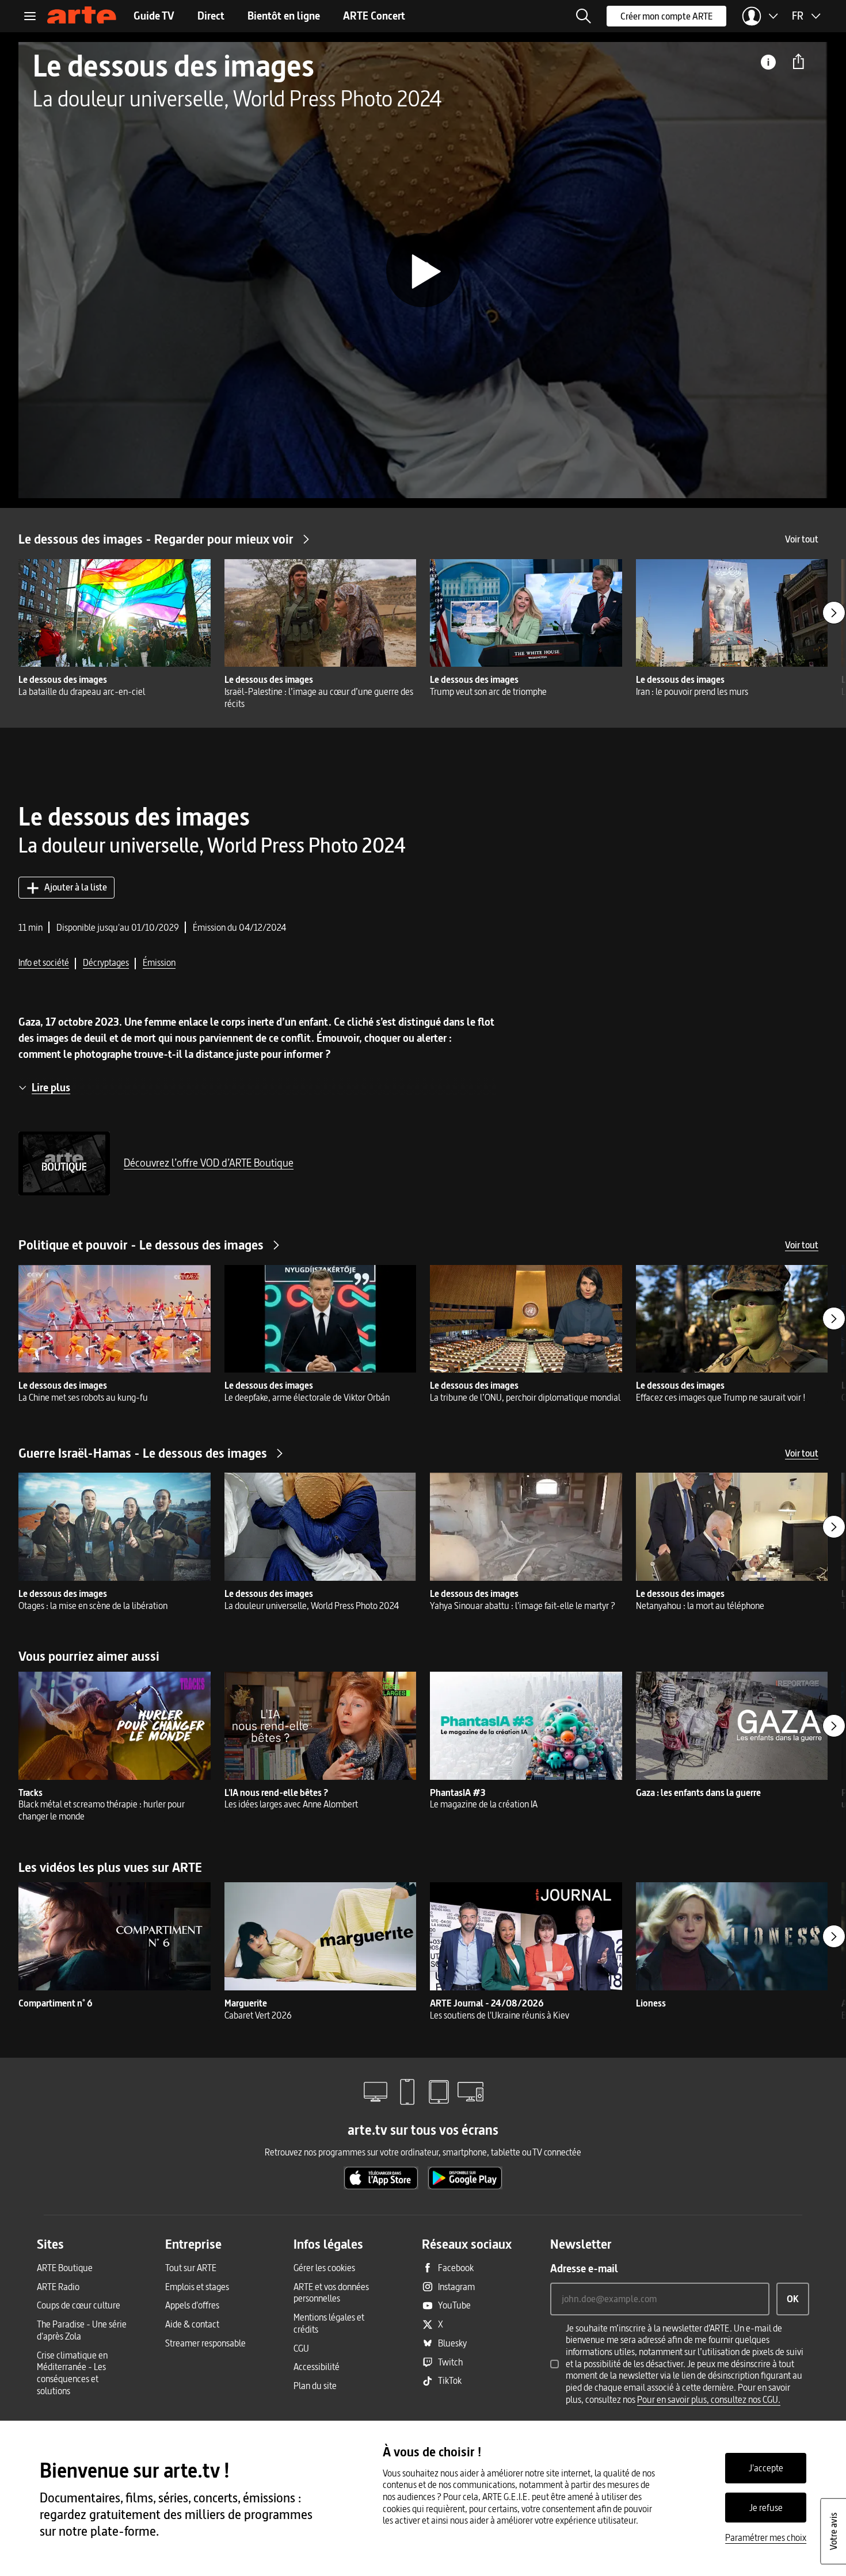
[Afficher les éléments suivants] (834, 613)
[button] (584, 16)
